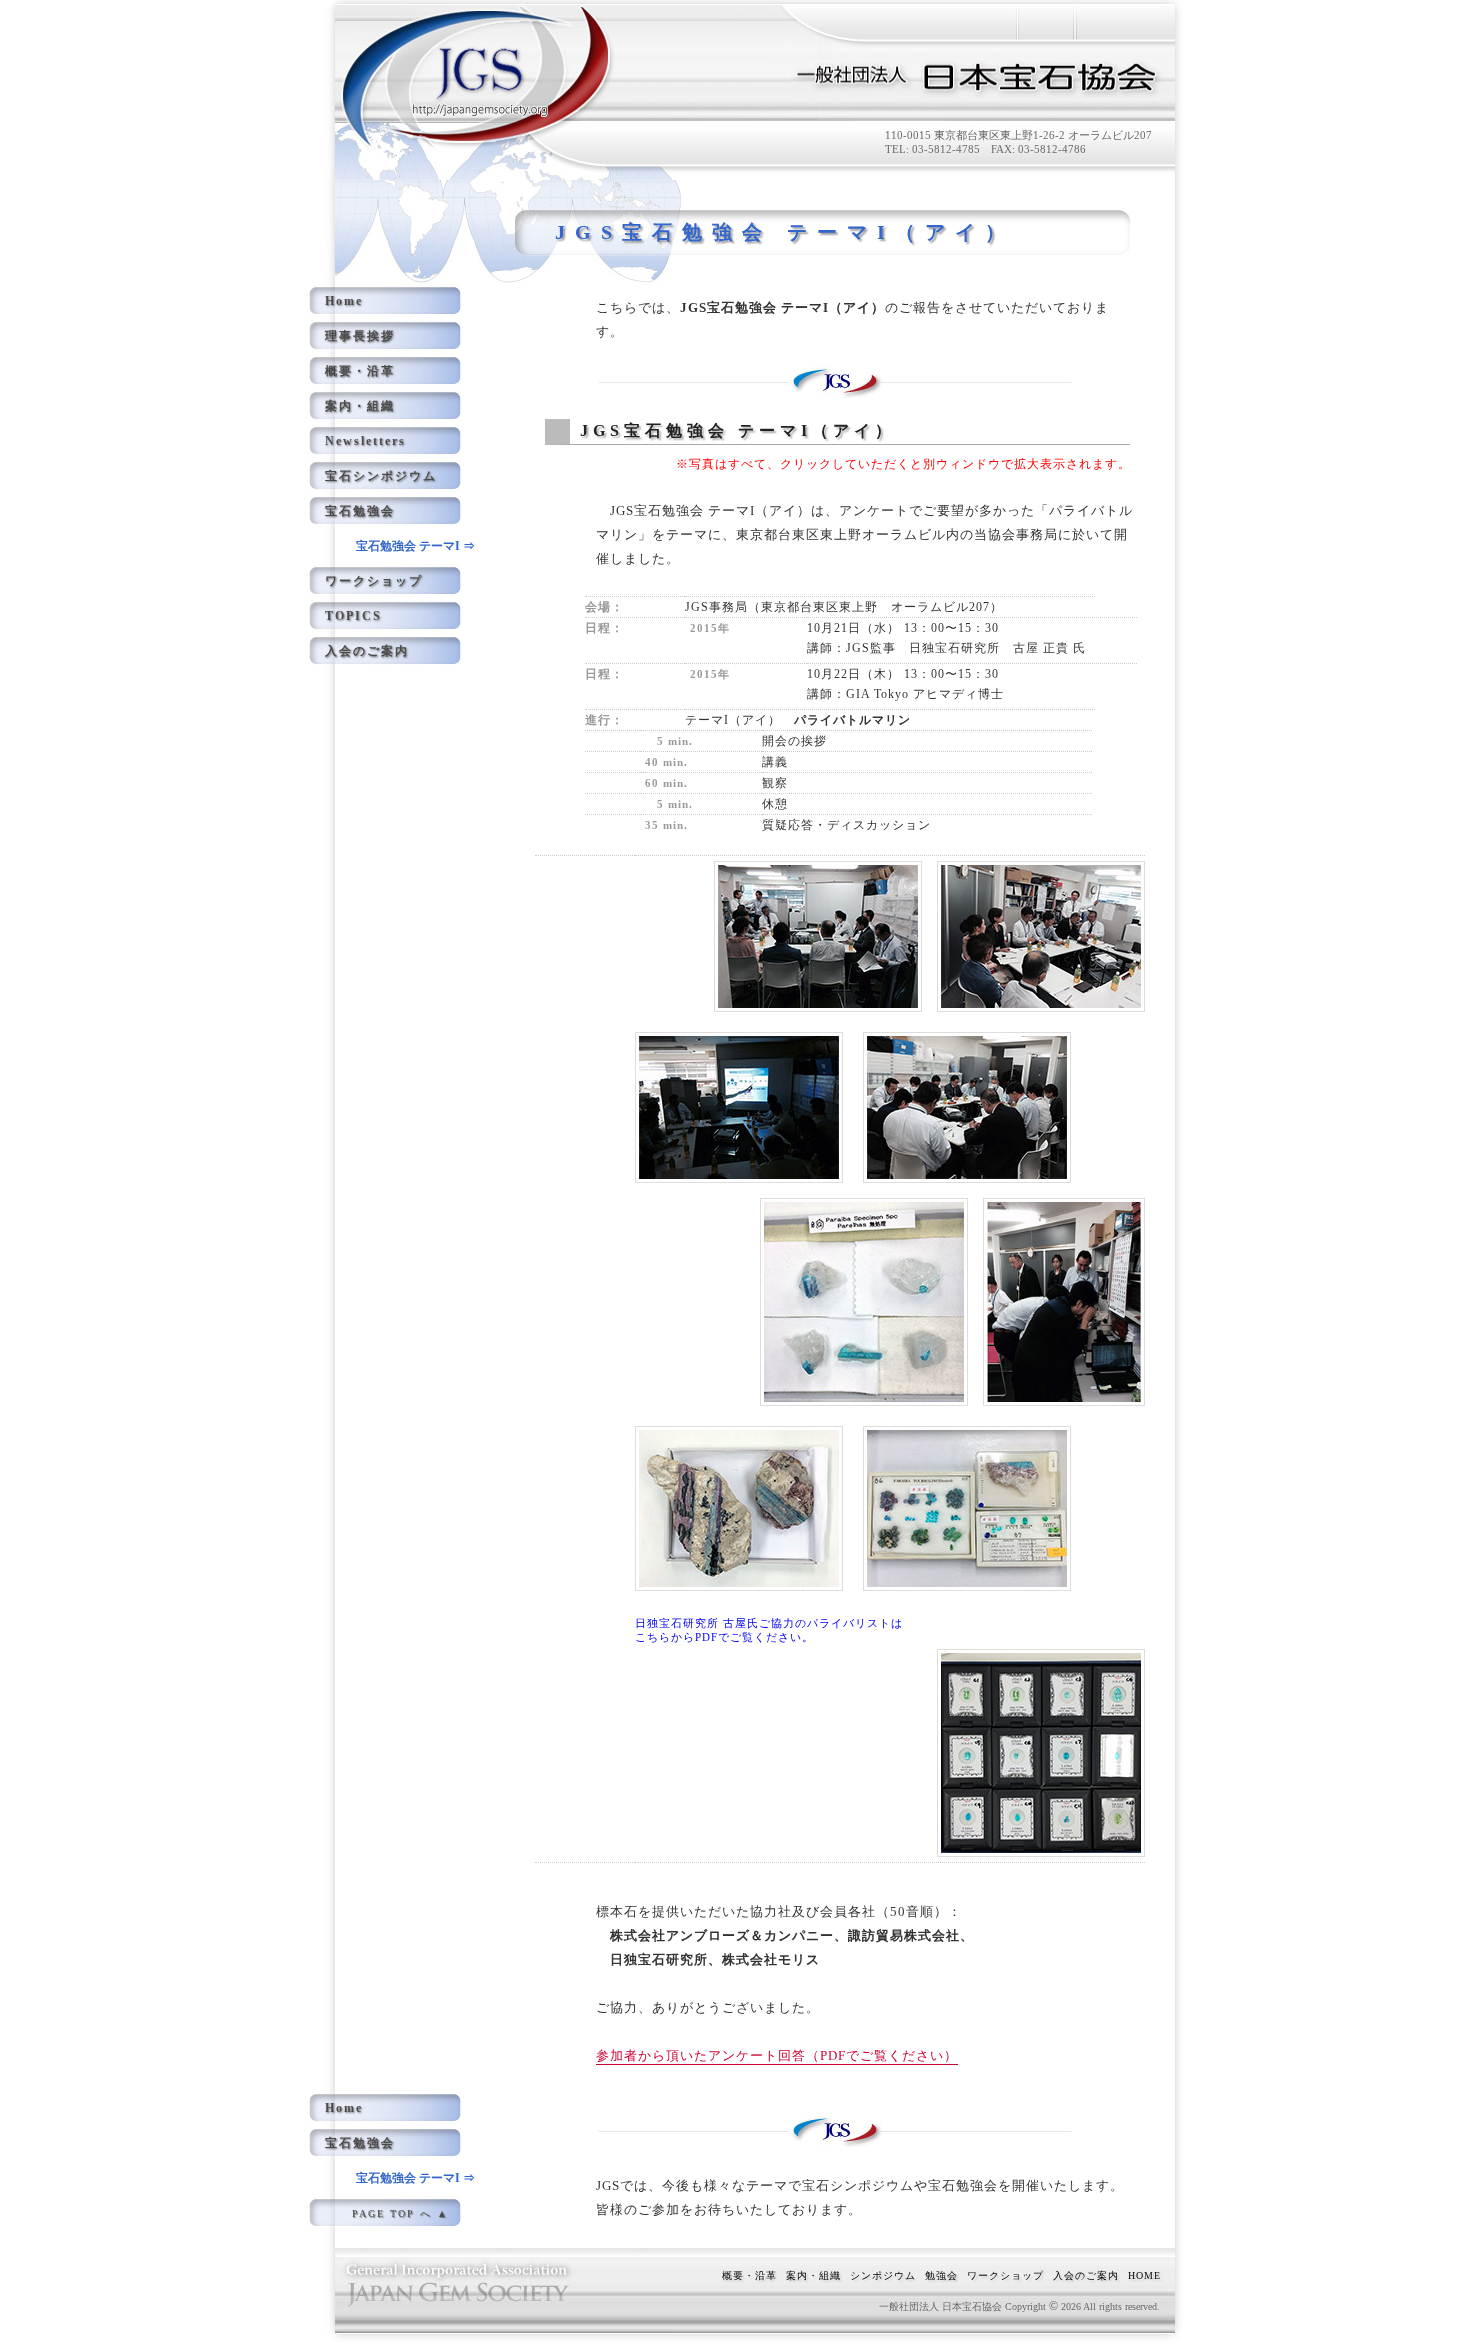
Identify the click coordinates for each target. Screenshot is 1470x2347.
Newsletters (365, 441)
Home (344, 301)
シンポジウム (883, 2275)
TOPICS (353, 616)
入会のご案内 (367, 651)
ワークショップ (374, 581)
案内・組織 (360, 406)
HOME (1144, 2275)
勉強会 (941, 2275)
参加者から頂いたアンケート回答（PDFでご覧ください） (777, 2055)
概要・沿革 (360, 371)
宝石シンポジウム (381, 476)
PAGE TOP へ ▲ (400, 2213)
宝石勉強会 (360, 511)
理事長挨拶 (360, 336)
